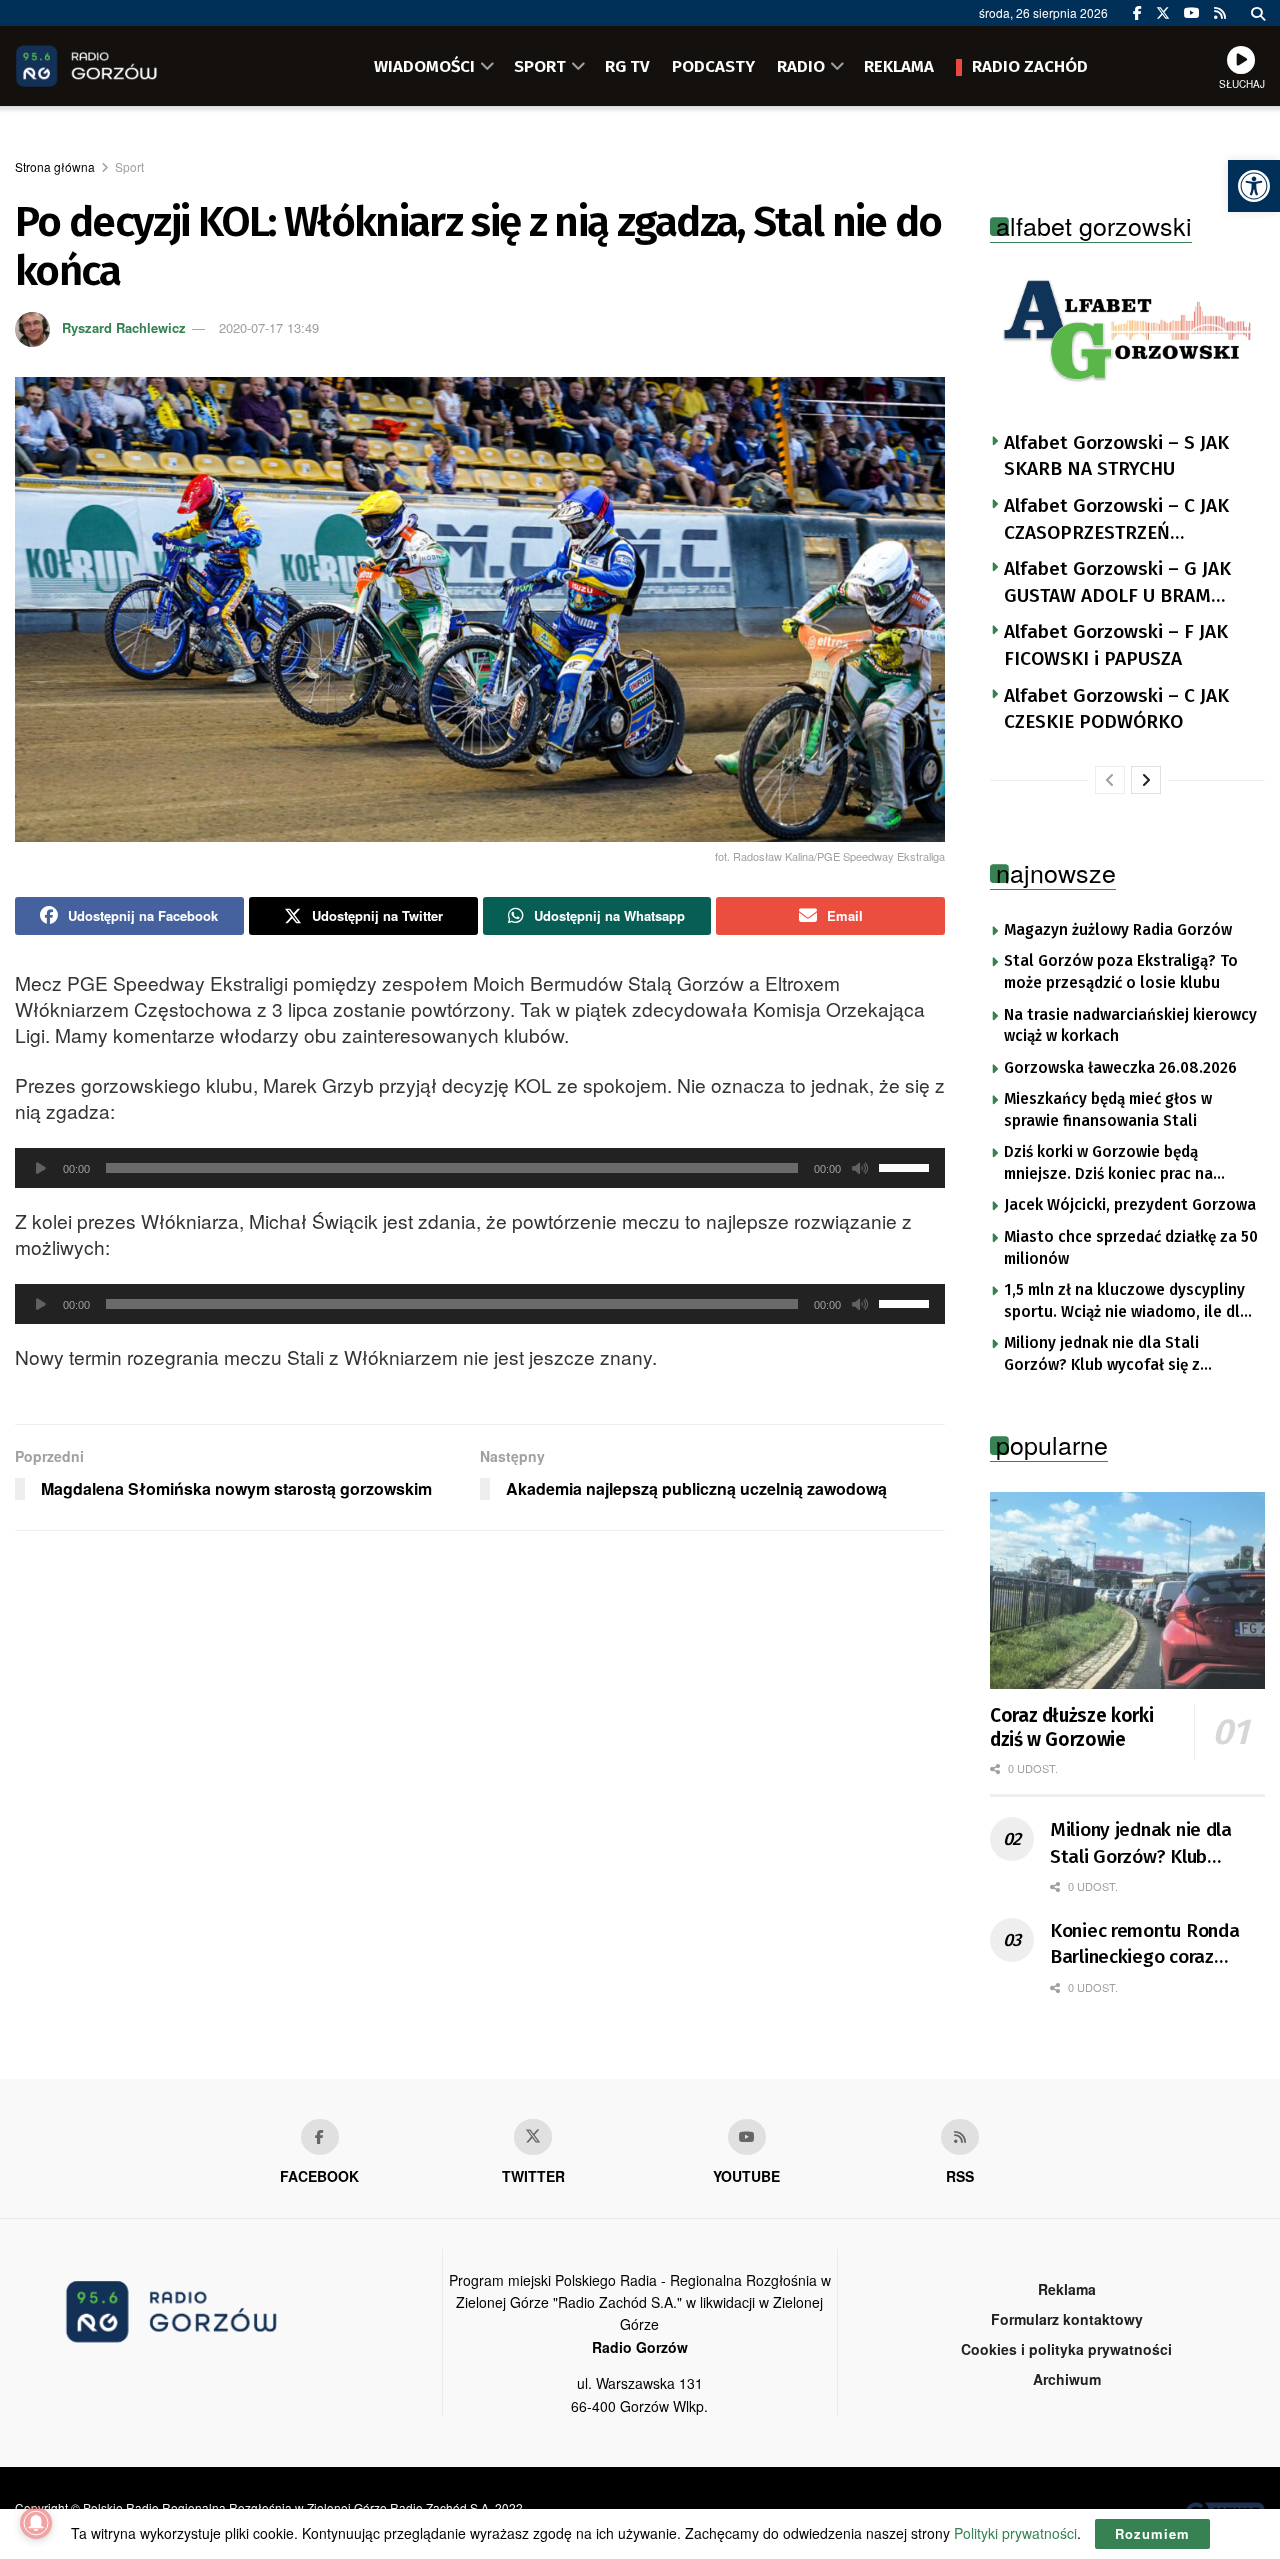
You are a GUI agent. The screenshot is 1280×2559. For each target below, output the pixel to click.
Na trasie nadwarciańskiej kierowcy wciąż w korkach (1130, 1026)
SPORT (540, 66)
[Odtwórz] (41, 1168)
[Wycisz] (860, 1168)
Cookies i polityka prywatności (1066, 2349)
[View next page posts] (1146, 780)
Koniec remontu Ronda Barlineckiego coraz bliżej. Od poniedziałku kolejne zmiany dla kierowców (1144, 1945)
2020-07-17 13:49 (269, 327)
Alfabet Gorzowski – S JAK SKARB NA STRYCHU (1116, 456)
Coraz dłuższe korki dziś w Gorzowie (1071, 1727)
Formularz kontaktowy (1067, 2319)
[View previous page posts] (1110, 780)
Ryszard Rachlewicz (124, 327)
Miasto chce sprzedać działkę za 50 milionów (1131, 1248)
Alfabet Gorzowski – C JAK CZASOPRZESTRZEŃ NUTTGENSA (1116, 520)
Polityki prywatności (1015, 2533)
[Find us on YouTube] (1192, 13)
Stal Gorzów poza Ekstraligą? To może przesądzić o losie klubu (1121, 972)
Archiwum (1067, 2379)
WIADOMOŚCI (424, 66)
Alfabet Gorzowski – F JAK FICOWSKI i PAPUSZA (1116, 645)
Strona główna (55, 166)
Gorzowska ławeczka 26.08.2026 (1120, 1068)
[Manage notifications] (36, 2523)
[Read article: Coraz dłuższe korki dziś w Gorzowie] (1127, 1590)
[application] (480, 1168)
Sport (129, 166)
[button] (1254, 186)
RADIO (801, 66)
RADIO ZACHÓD (1030, 66)
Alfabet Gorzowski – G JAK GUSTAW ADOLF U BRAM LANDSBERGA (1117, 583)
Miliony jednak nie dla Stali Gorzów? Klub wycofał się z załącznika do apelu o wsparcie (1117, 1355)
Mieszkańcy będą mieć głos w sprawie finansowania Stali (1108, 1110)
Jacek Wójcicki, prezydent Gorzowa (1130, 1205)
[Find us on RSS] (1220, 13)
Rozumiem (1152, 2533)
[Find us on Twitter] (1163, 13)
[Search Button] (1258, 13)
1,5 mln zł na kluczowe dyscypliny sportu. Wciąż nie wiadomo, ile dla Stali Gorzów (1126, 1302)
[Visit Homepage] (115, 66)
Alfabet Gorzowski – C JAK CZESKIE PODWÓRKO (1116, 709)
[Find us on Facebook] (1137, 13)
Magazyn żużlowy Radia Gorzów (1118, 930)
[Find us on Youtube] (747, 2137)
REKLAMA (899, 66)
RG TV (627, 66)
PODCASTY (713, 66)
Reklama (1067, 2289)
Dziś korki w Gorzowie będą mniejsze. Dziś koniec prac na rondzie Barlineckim (1108, 1164)
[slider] (907, 1166)
